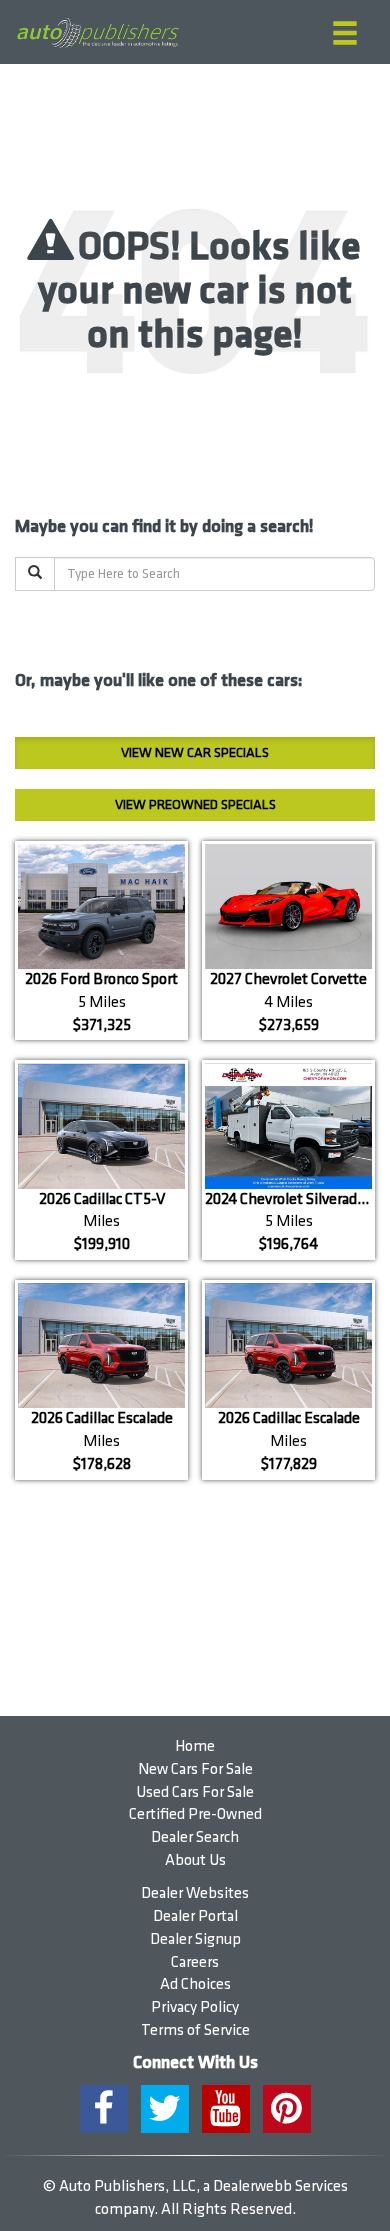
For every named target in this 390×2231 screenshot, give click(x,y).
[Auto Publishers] (97, 33)
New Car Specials (195, 752)
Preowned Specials (195, 804)
